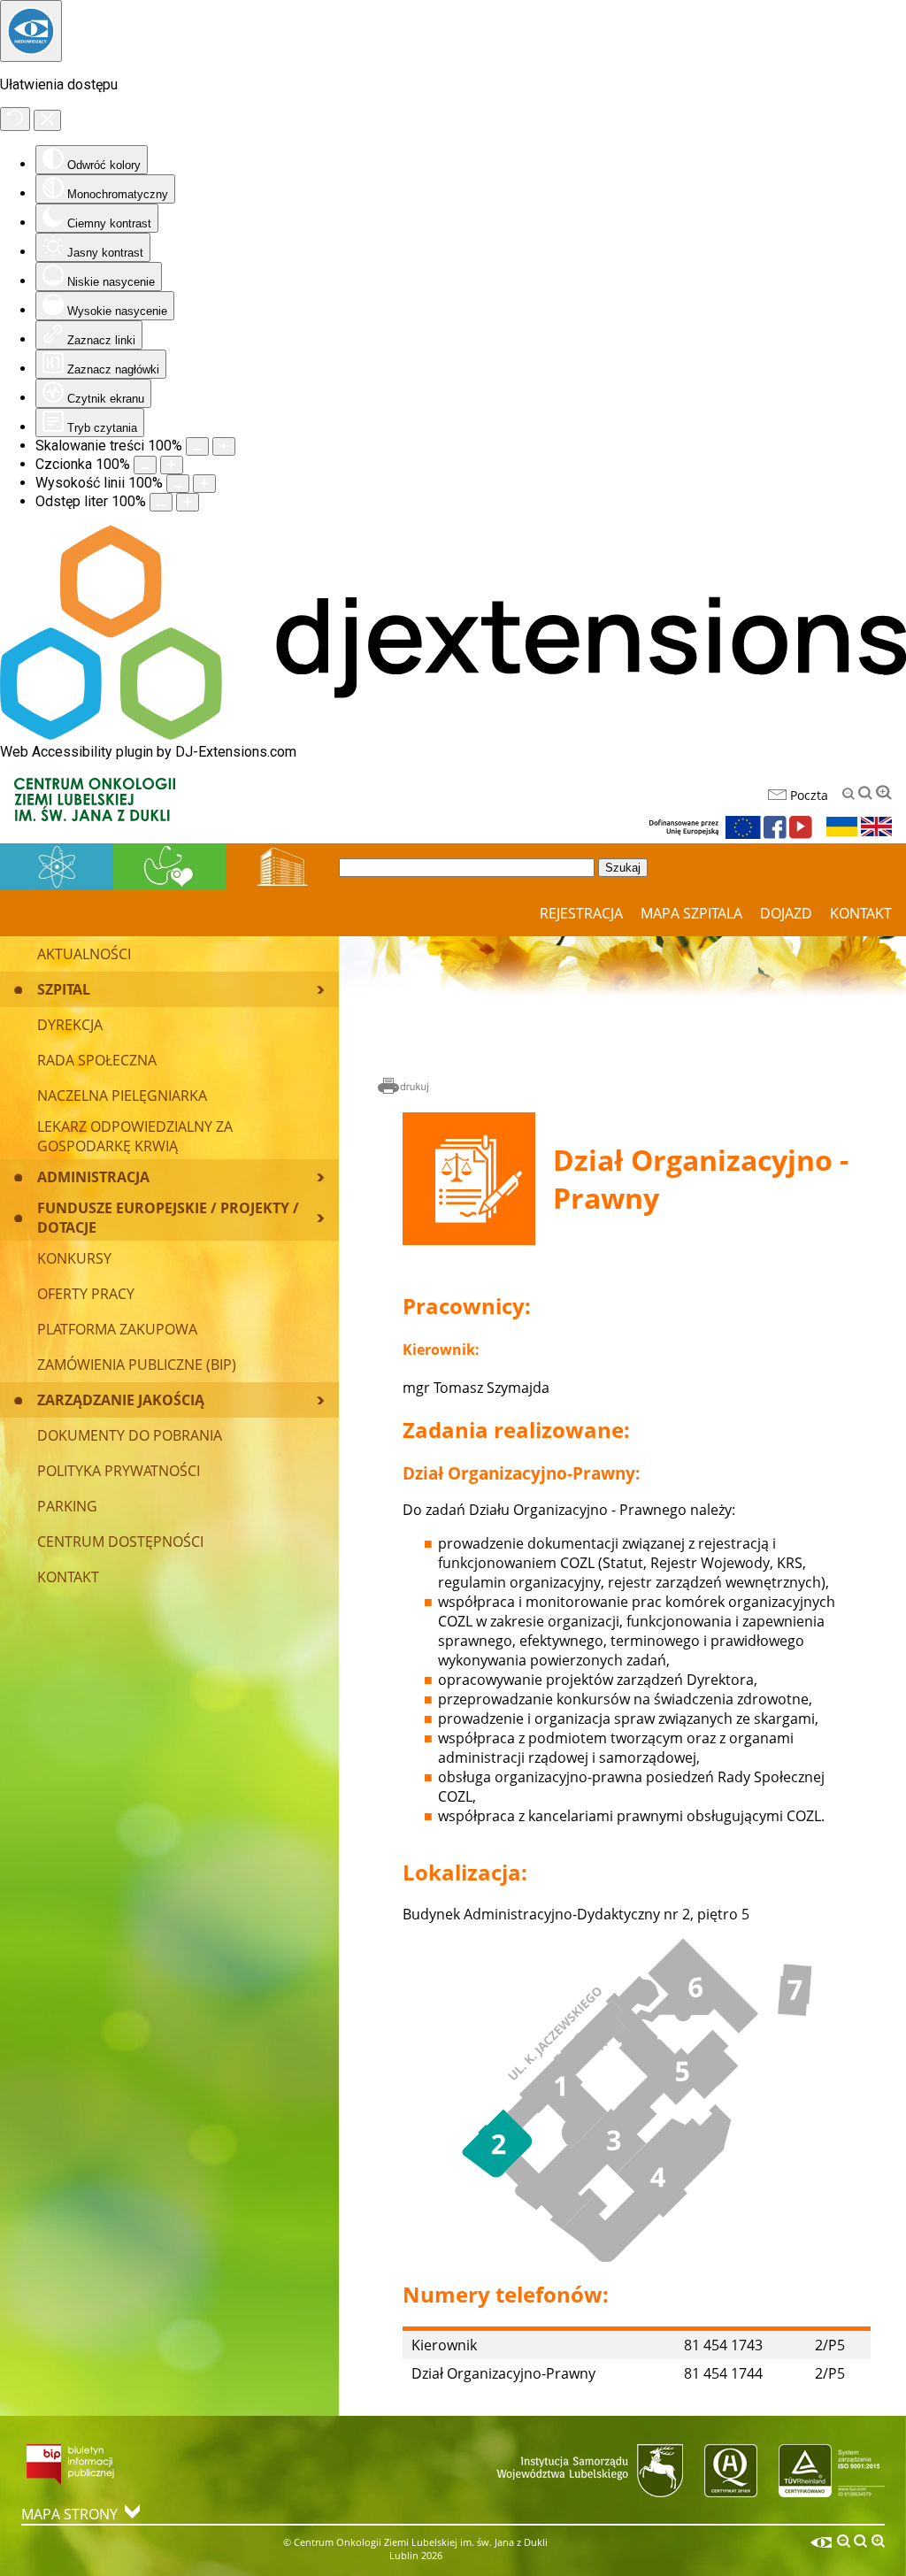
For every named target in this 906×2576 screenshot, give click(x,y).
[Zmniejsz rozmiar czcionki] (145, 465)
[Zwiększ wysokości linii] (204, 484)
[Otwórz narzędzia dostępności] (31, 31)
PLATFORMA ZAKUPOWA (117, 1329)
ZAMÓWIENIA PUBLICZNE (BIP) (137, 1365)
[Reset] (15, 119)
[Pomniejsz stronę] (197, 446)
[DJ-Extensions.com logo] (453, 735)
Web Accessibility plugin (77, 752)
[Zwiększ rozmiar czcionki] (172, 465)
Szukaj (623, 868)
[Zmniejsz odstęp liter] (161, 502)
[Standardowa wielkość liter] (865, 793)
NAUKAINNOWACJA (57, 866)
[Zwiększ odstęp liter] (188, 502)
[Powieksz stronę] (224, 446)
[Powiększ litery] (884, 793)
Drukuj (404, 1088)
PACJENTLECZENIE (169, 866)
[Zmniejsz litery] (848, 794)
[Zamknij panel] (47, 120)
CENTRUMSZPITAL (283, 866)
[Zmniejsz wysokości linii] (178, 484)
